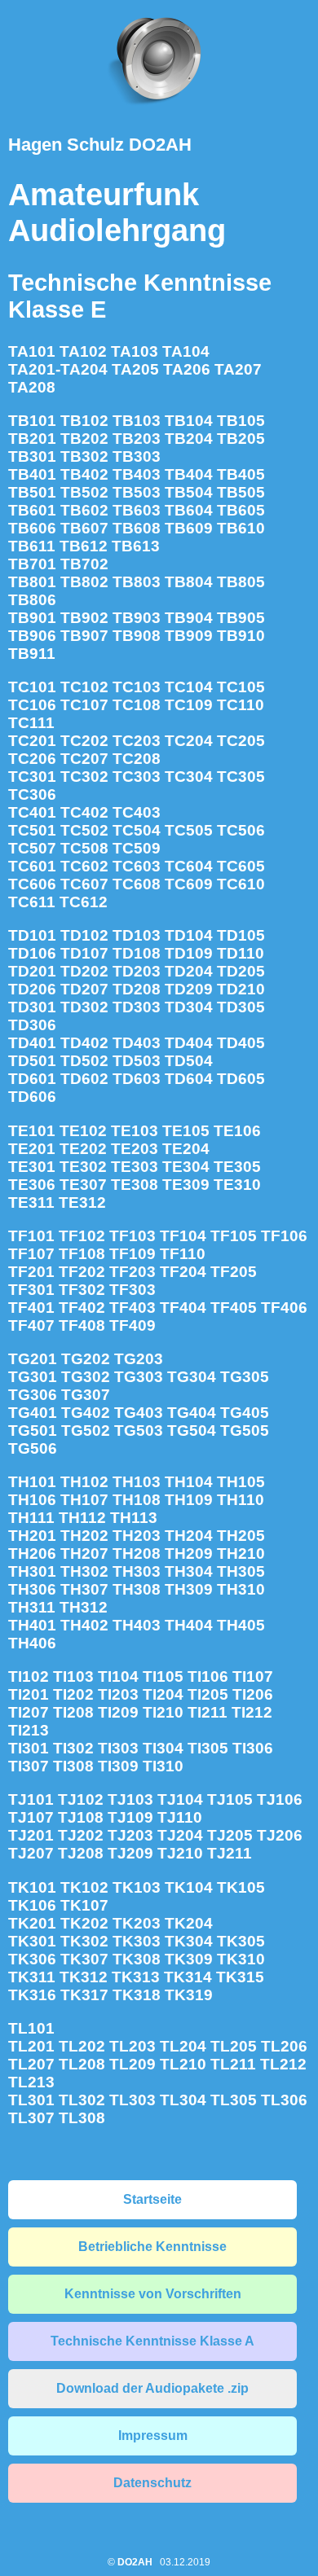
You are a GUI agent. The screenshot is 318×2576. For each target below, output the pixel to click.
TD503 (137, 1061)
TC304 (189, 777)
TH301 (32, 1571)
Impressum (153, 2436)
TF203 (132, 1272)
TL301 (31, 2100)
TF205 (234, 1272)
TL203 (132, 2046)
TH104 (189, 1482)
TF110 (183, 1254)
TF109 (132, 1254)
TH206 (32, 1553)
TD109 (189, 953)
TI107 (253, 1676)
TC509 (137, 848)
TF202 (82, 1272)
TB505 (241, 492)
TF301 (31, 1290)
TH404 (189, 1625)
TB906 (32, 636)
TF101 (31, 1236)
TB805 (241, 582)
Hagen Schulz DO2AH (100, 145)
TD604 (189, 1079)
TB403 (137, 474)
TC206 (32, 759)
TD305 (241, 1007)
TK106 (32, 1905)
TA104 (186, 351)
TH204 (189, 1536)
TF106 (284, 1236)
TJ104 (180, 1799)
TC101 (32, 687)
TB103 (137, 421)
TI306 (253, 1748)
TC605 (241, 866)
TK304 (189, 1941)
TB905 (241, 618)
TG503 (139, 1431)
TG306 (33, 1395)
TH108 (137, 1500)
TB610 (241, 528)
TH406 (32, 1643)
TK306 (32, 1959)
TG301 (33, 1377)
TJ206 (280, 1835)
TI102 (29, 1676)
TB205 (241, 439)
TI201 (29, 1694)
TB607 (84, 528)
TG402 (86, 1413)
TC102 (84, 687)
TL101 (31, 2028)
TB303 (137, 456)
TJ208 (81, 1853)
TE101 (32, 1131)
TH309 (189, 1589)
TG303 (139, 1377)
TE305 (237, 1167)
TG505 (245, 1431)
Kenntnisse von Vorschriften (153, 2294)
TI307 (29, 1766)
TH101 (32, 1482)
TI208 (73, 1712)
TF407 (31, 1325)
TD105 (241, 935)
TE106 (237, 1131)
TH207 (84, 1553)
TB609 (189, 528)
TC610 (241, 884)
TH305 (241, 1571)
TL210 (183, 2064)
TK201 (32, 1923)
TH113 (134, 1518)
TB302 (84, 456)
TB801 (32, 582)
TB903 (137, 618)
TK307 (84, 1959)
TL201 (31, 2046)
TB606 (32, 528)
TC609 (189, 884)
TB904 (189, 618)
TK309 (189, 1959)
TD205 (241, 971)
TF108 (82, 1254)
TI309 (118, 1766)
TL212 (283, 2064)
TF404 (183, 1308)
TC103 (137, 687)
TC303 (137, 777)
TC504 (137, 830)
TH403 (137, 1625)
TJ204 (180, 1835)
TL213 (31, 2082)
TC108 (137, 705)
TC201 (32, 741)
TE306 (32, 1185)
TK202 (84, 1923)
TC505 (189, 830)
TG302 (86, 1377)
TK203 (137, 1923)
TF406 (284, 1308)
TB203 (137, 439)
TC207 (84, 759)
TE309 (186, 1185)
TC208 (137, 759)
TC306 (32, 794)
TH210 (241, 1553)
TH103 (137, 1482)
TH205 (241, 1536)
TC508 (84, 848)
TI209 (118, 1712)
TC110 (241, 705)
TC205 (241, 741)
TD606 (32, 1097)
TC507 (32, 848)
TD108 (137, 953)
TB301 (32, 456)
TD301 (32, 1007)
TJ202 (81, 1835)
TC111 (31, 723)
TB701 (32, 564)
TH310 (241, 1589)
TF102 (82, 1236)
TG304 (192, 1377)
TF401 (31, 1308)
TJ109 (130, 1817)
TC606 (32, 884)
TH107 (84, 1500)
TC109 (189, 705)
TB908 (137, 636)
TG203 (139, 1359)
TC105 (241, 687)
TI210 (163, 1712)
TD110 (241, 953)
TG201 (33, 1359)
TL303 (132, 2100)
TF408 (82, 1325)
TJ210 (180, 1853)
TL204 (183, 2046)
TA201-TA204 (58, 369)
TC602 (84, 866)
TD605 (241, 1079)
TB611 (32, 546)
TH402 (84, 1625)
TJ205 (230, 1835)
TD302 (84, 1007)
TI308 (73, 1766)
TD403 (137, 1043)
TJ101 (31, 1799)
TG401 (33, 1413)
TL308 (82, 2118)
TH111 (31, 1518)
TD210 (241, 989)
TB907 (84, 636)
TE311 (31, 1202)
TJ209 (130, 1853)
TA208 (32, 387)
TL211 (233, 2064)
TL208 (82, 2064)
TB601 (32, 510)
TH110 (241, 1500)
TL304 (183, 2100)
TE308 (135, 1185)
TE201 (32, 1149)
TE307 (83, 1185)
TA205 (135, 369)
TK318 (137, 1995)
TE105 (186, 1131)
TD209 (189, 989)
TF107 (31, 1254)
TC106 (32, 705)
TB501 (32, 492)
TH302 (84, 1571)
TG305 (245, 1377)
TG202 (86, 1359)
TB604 (189, 510)
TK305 (241, 1941)
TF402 (82, 1308)
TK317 (84, 1995)
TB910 (241, 636)
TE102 (83, 1131)
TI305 (208, 1748)
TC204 (189, 741)
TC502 (84, 830)
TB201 (32, 439)
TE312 (82, 1202)
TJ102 (81, 1799)
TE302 (83, 1167)
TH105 (241, 1482)
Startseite (152, 2199)
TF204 (183, 1272)
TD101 (32, 935)
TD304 (189, 1007)
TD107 (84, 953)
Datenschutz (152, 2483)
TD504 (189, 1061)
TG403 (139, 1413)
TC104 (189, 687)
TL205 (234, 2046)
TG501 (33, 1431)
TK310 (241, 1959)
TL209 (132, 2064)
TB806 (32, 600)
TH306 (32, 1589)
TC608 (137, 884)
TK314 (188, 1977)
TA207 (238, 369)
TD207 (84, 989)
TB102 (84, 421)
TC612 (84, 902)
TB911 (32, 654)
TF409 (132, 1325)
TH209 (189, 1553)
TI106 (208, 1676)
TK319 (189, 1995)
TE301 (32, 1167)
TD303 (137, 1007)
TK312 (84, 1977)
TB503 (137, 492)
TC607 (84, 884)
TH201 (32, 1536)
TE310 (237, 1185)
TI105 (163, 1676)
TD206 (32, 989)
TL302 (82, 2100)
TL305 (234, 2100)
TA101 (32, 351)
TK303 (137, 1941)
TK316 (32, 1995)
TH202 (84, 1536)
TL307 (31, 2118)
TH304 (189, 1571)
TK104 (189, 1887)
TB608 (137, 528)
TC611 (32, 902)
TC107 (84, 705)
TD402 (84, 1043)
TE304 (186, 1167)
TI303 (118, 1748)
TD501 (32, 1061)
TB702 (84, 564)
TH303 (137, 1571)
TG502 (86, 1431)
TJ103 (130, 1799)
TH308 (137, 1589)
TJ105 (230, 1799)
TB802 (84, 582)
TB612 (84, 546)
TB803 (137, 582)
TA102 (83, 351)
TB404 (189, 474)
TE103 (135, 1131)
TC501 (32, 830)
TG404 (192, 1413)
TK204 (189, 1923)
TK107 (84, 1905)
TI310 (163, 1766)
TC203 (137, 741)
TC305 (241, 777)
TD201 (32, 971)
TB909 (189, 636)
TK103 (137, 1887)
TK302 (84, 1941)
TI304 (163, 1748)
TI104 (118, 1676)
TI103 (73, 1676)
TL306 (284, 2100)
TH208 (137, 1553)
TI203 (118, 1694)
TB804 (189, 582)
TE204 (186, 1149)
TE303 (135, 1167)
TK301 (32, 1941)
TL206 (284, 2046)
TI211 (208, 1712)
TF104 (183, 1236)
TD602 (84, 1079)
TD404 (189, 1043)
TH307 (84, 1589)
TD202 (84, 971)
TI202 (73, 1694)
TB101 (32, 421)
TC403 (137, 812)
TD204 (189, 971)
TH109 (189, 1500)
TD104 (189, 935)
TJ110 (180, 1817)
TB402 (84, 474)
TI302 (73, 1748)
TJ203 (130, 1835)
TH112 (82, 1518)
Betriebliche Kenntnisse (152, 2247)
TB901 (32, 618)
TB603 (137, 510)
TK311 (32, 1977)
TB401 (32, 474)
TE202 (83, 1149)
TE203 (135, 1149)
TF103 (132, 1236)
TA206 (187, 369)
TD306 (32, 1025)
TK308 (137, 1959)
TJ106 (280, 1799)
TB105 (241, 421)
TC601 (32, 866)
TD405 (241, 1043)
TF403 (132, 1308)
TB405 (241, 474)
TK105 (241, 1887)
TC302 (84, 777)
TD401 (32, 1043)
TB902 (84, 618)
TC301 (32, 777)
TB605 (241, 510)
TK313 (136, 1977)
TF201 (31, 1272)
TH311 (32, 1607)
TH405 (241, 1625)
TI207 (29, 1712)
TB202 (84, 439)
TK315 (240, 1977)
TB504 (189, 492)
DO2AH (135, 2562)
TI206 (253, 1694)
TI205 (208, 1694)
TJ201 (31, 1835)
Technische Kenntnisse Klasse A (152, 2341)
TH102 (84, 1482)
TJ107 (31, 1817)
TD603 (137, 1079)
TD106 (32, 953)
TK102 (84, 1887)
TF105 (234, 1236)
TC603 (137, 866)
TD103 (137, 935)
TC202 (84, 741)
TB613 (136, 546)
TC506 (241, 830)
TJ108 (81, 1817)
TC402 (84, 812)
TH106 (32, 1500)
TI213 (29, 1730)
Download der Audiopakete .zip (152, 2388)
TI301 (29, 1748)
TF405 (234, 1308)
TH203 (137, 1536)
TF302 (82, 1290)
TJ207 (31, 1853)
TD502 (84, 1061)
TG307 (86, 1395)
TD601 (32, 1079)
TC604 (189, 866)
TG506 (33, 1448)
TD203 (137, 971)
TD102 (84, 935)
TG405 (245, 1413)
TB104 (189, 421)
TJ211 (230, 1853)
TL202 (82, 2046)
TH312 (84, 1607)
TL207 (31, 2064)
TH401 (32, 1625)
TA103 (135, 351)
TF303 (132, 1290)
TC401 (32, 812)
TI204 (163, 1694)
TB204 (189, 439)
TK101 (32, 1887)
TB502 (84, 492)
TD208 (137, 989)
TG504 (192, 1431)
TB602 (84, 510)
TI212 (252, 1712)
